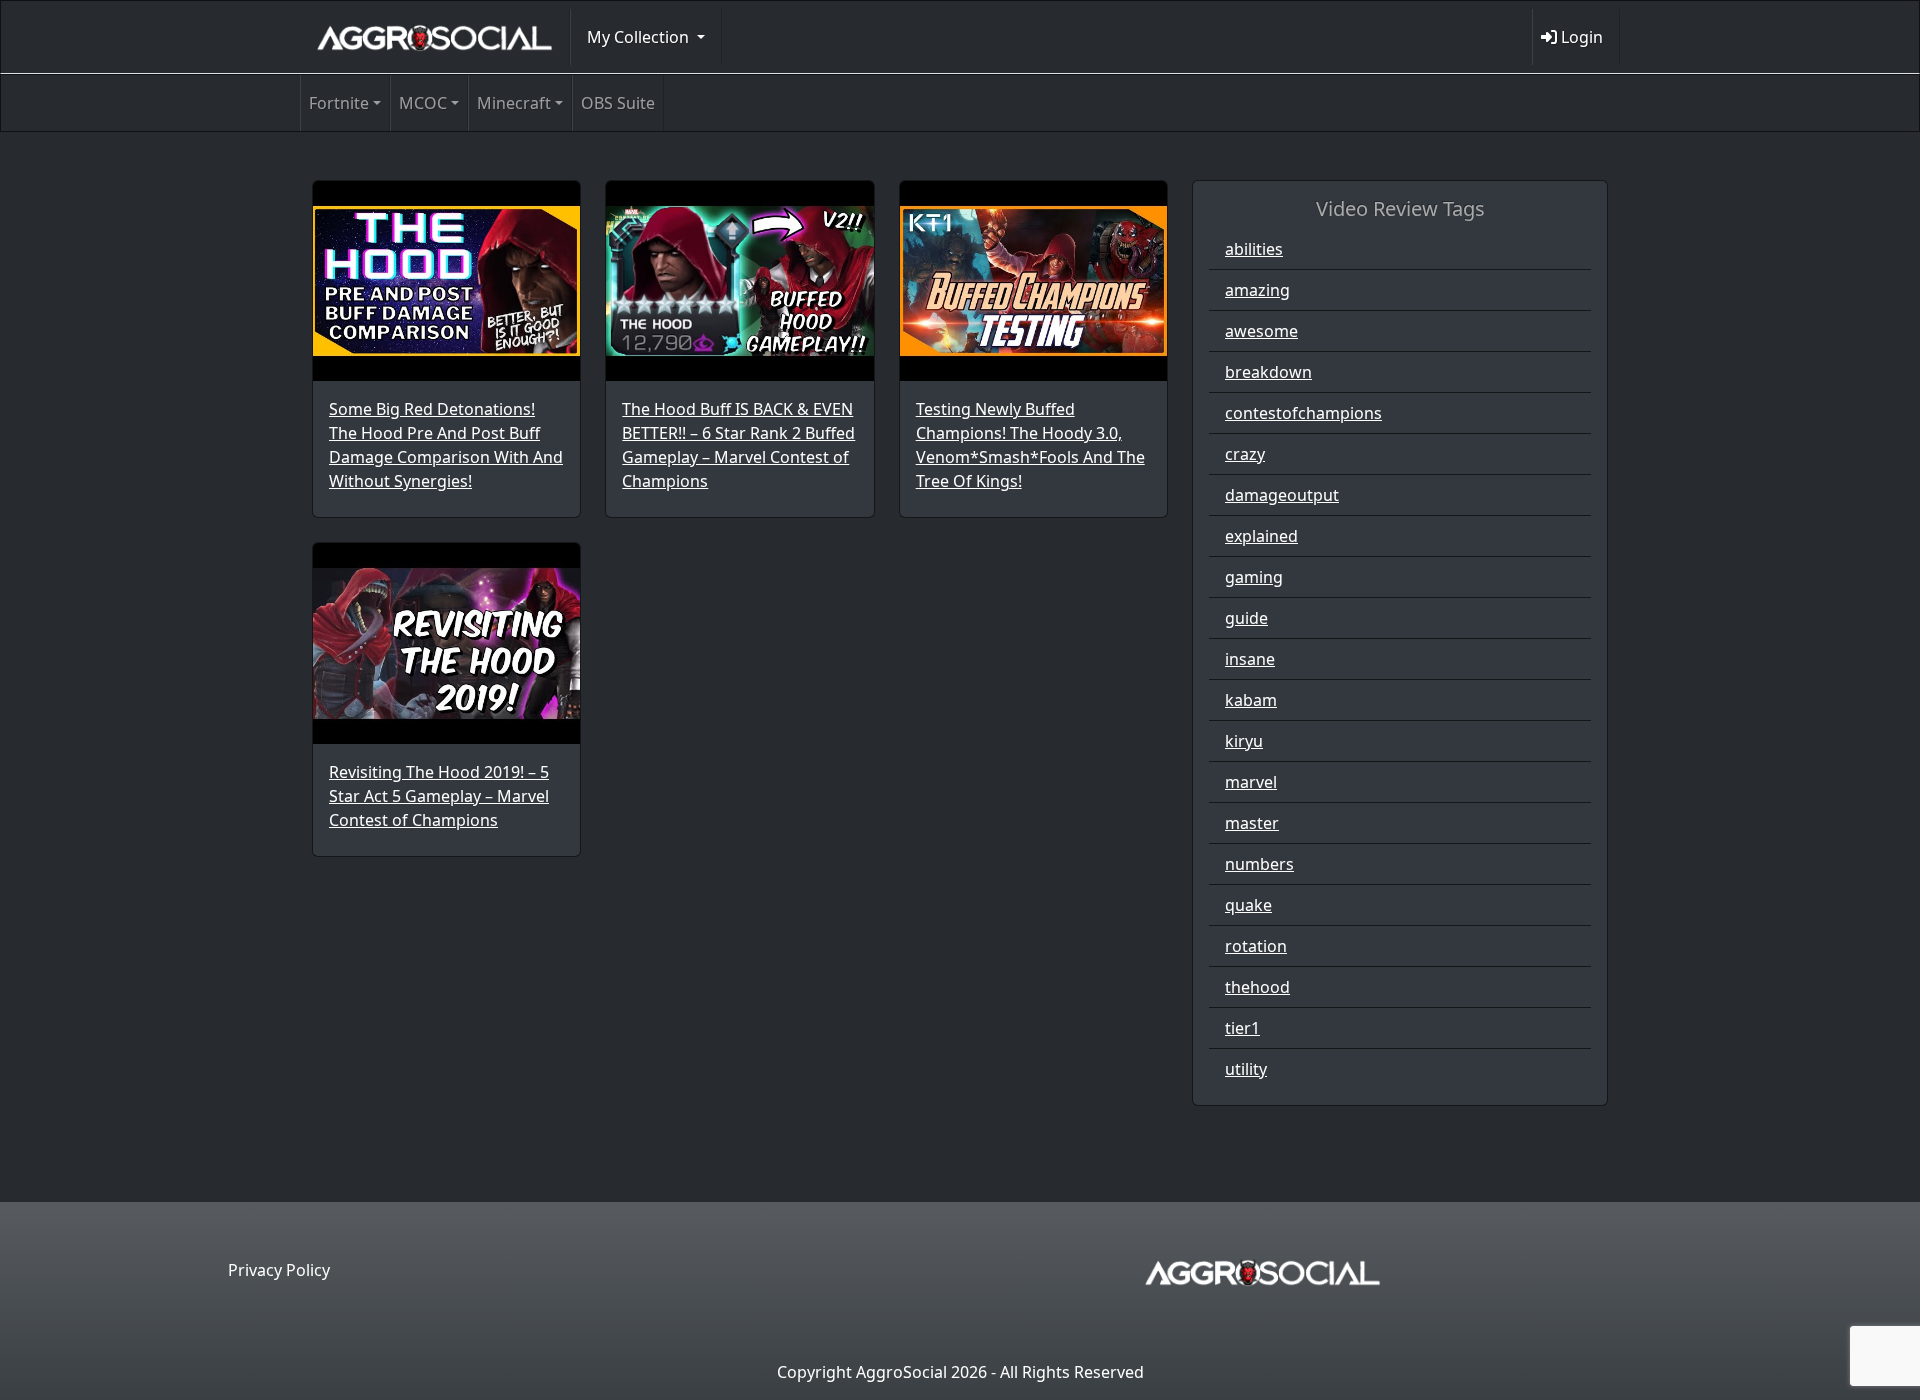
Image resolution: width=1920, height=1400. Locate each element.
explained (1261, 536)
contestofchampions (1303, 413)
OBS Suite (618, 103)
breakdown (1268, 372)
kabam (1251, 700)
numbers (1259, 864)
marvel (1251, 782)
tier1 (1242, 1028)
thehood (1257, 987)
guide (1246, 618)
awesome (1261, 331)
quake (1248, 905)
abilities (1254, 249)
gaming (1254, 577)
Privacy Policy (279, 1270)
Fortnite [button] (339, 103)
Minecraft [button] (514, 103)
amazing (1257, 290)
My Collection (640, 37)
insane (1250, 659)
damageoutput (1282, 495)
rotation (1256, 946)
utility (1246, 1069)
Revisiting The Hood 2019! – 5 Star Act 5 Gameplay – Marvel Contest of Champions (439, 796)
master (1252, 823)
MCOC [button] (423, 103)
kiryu (1244, 741)
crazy (1245, 454)
